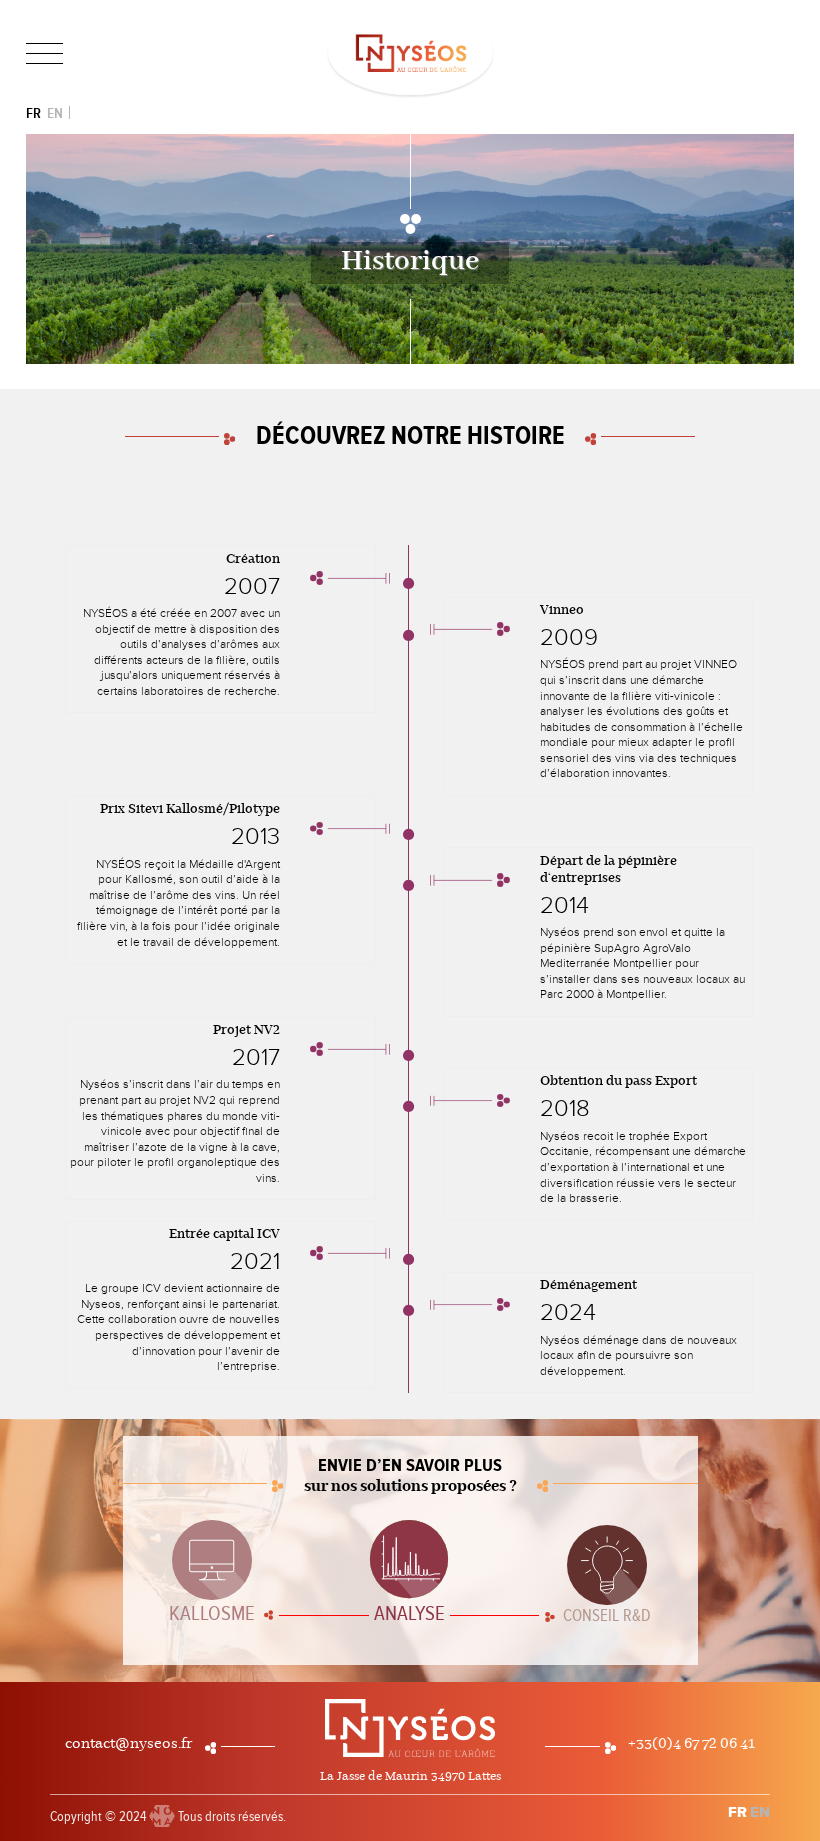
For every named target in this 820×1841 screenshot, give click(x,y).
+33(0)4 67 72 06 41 (691, 1744)
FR (33, 113)
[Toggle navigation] (44, 54)
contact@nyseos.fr (129, 1744)
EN (55, 113)
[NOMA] (162, 1808)
